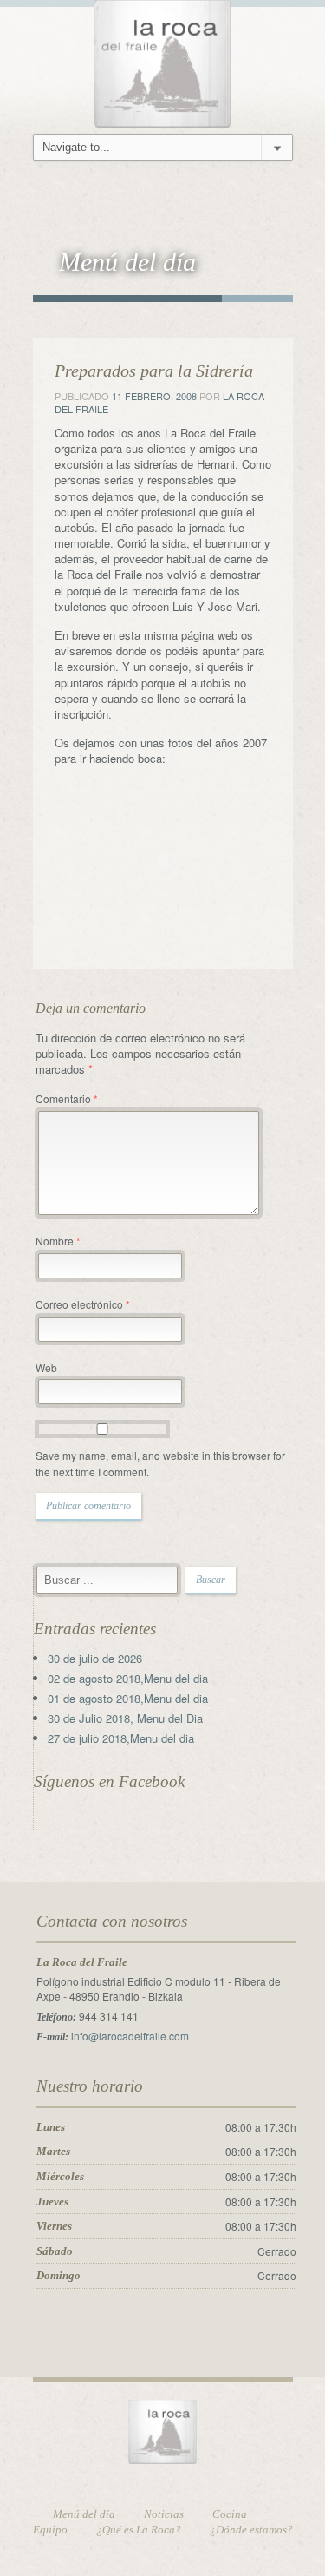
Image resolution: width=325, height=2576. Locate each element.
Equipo (50, 2530)
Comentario (67, 1098)
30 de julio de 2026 (95, 1658)
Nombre (58, 1241)
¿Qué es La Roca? (139, 2530)
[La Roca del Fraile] (163, 61)
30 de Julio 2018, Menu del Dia (125, 1718)
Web (46, 1367)
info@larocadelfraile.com (130, 2036)
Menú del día (84, 2514)
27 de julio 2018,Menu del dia (121, 1738)
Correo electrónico (83, 1304)
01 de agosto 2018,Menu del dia (128, 1698)
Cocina (230, 2514)
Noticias (164, 2514)
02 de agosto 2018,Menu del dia (128, 1678)
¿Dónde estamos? (251, 2530)
